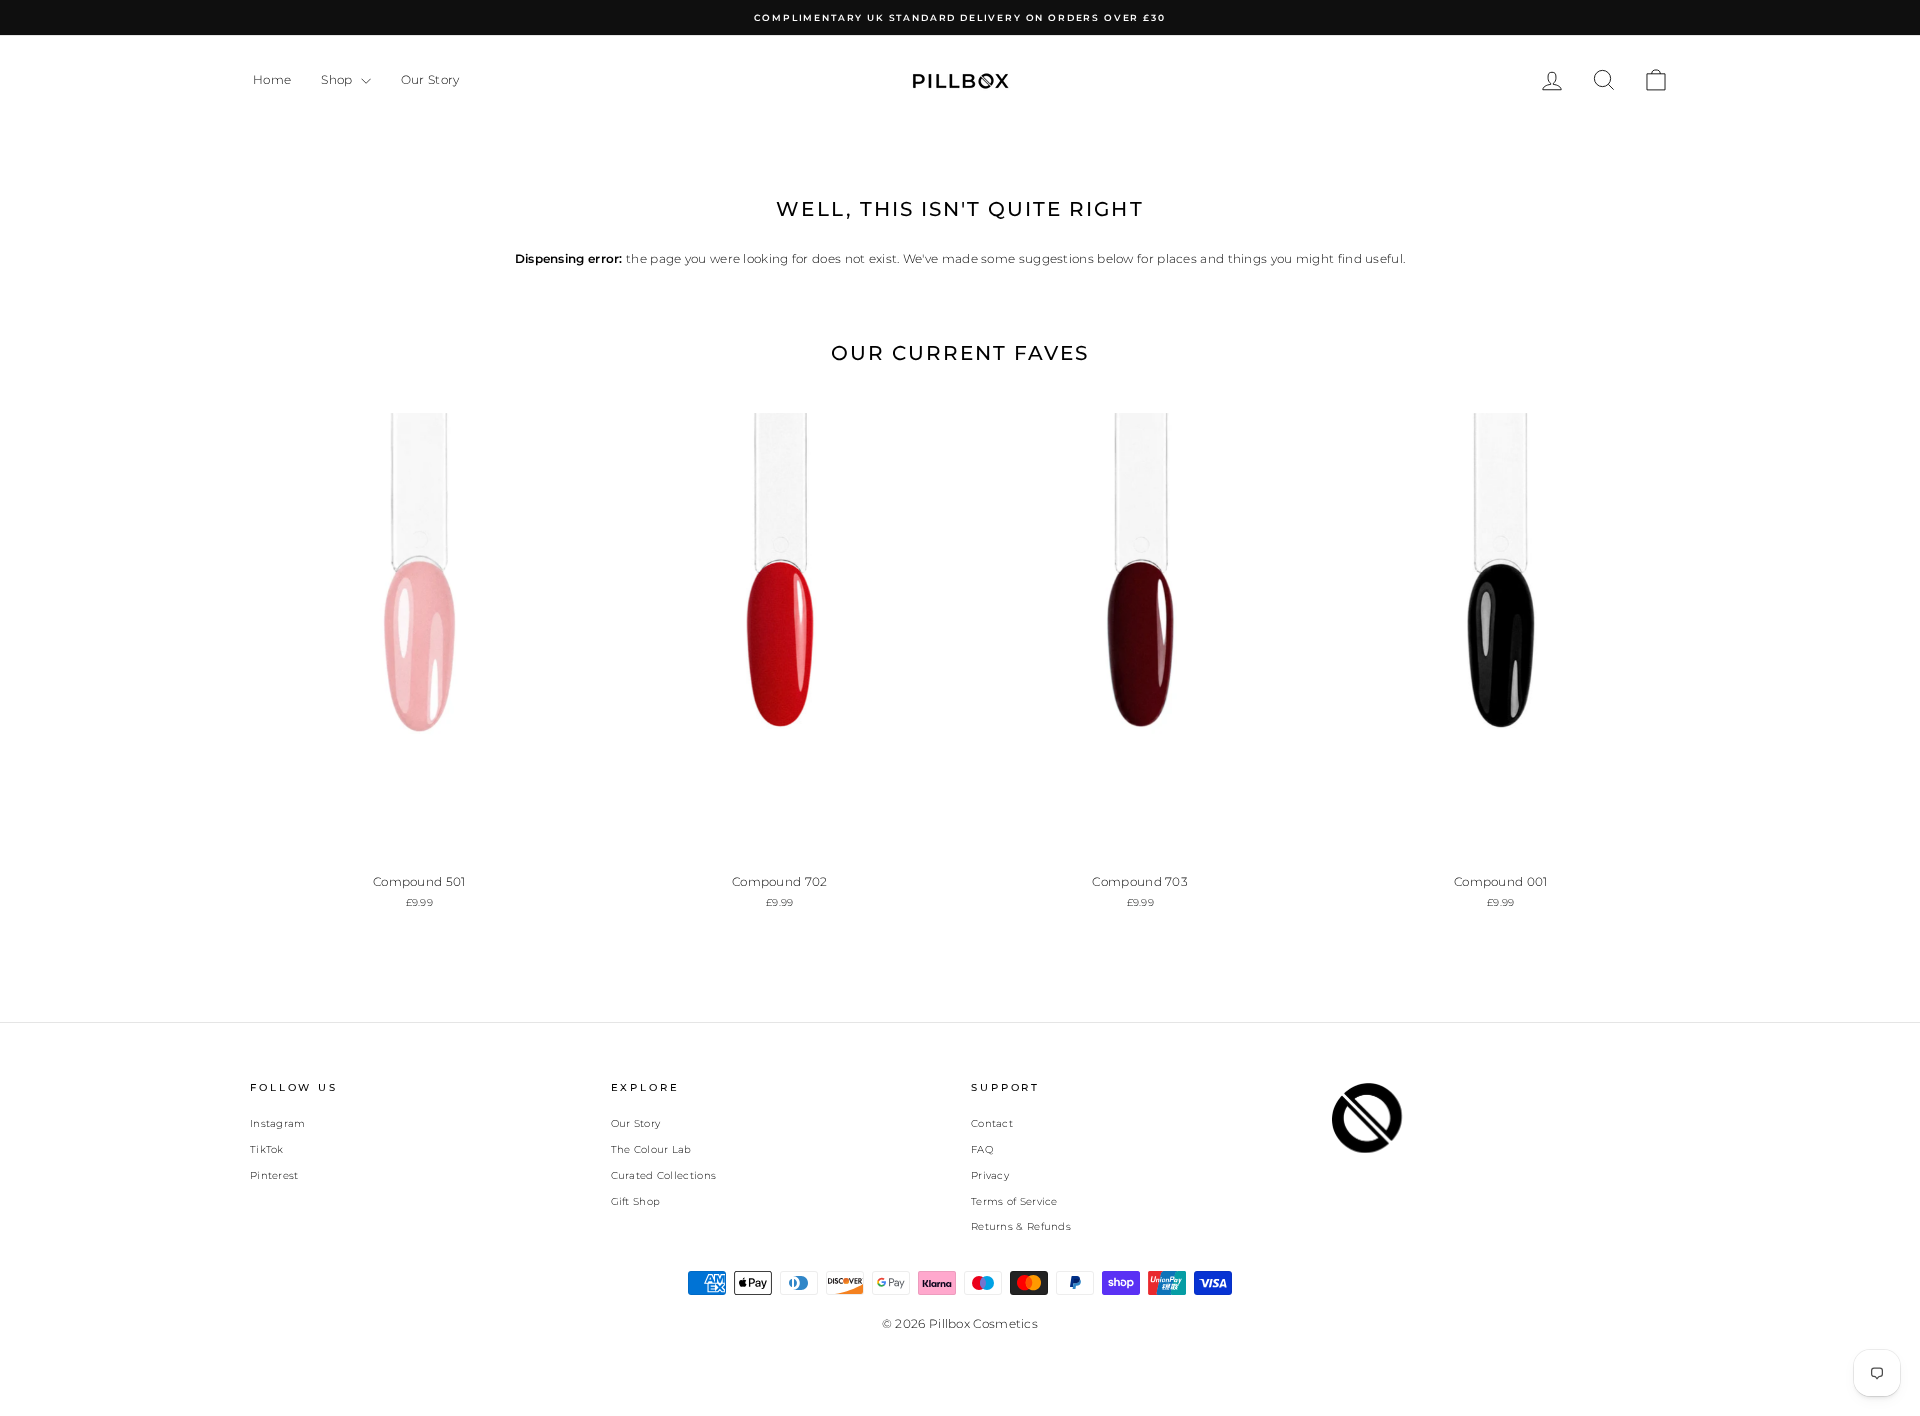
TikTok (267, 1149)
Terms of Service (1014, 1201)
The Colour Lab (651, 1149)
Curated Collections (664, 1175)
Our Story (430, 79)
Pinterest (274, 1175)
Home (272, 79)
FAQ (982, 1149)
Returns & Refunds (1021, 1226)
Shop (338, 79)
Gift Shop (636, 1201)
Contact (992, 1123)
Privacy (990, 1175)
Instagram (278, 1123)
